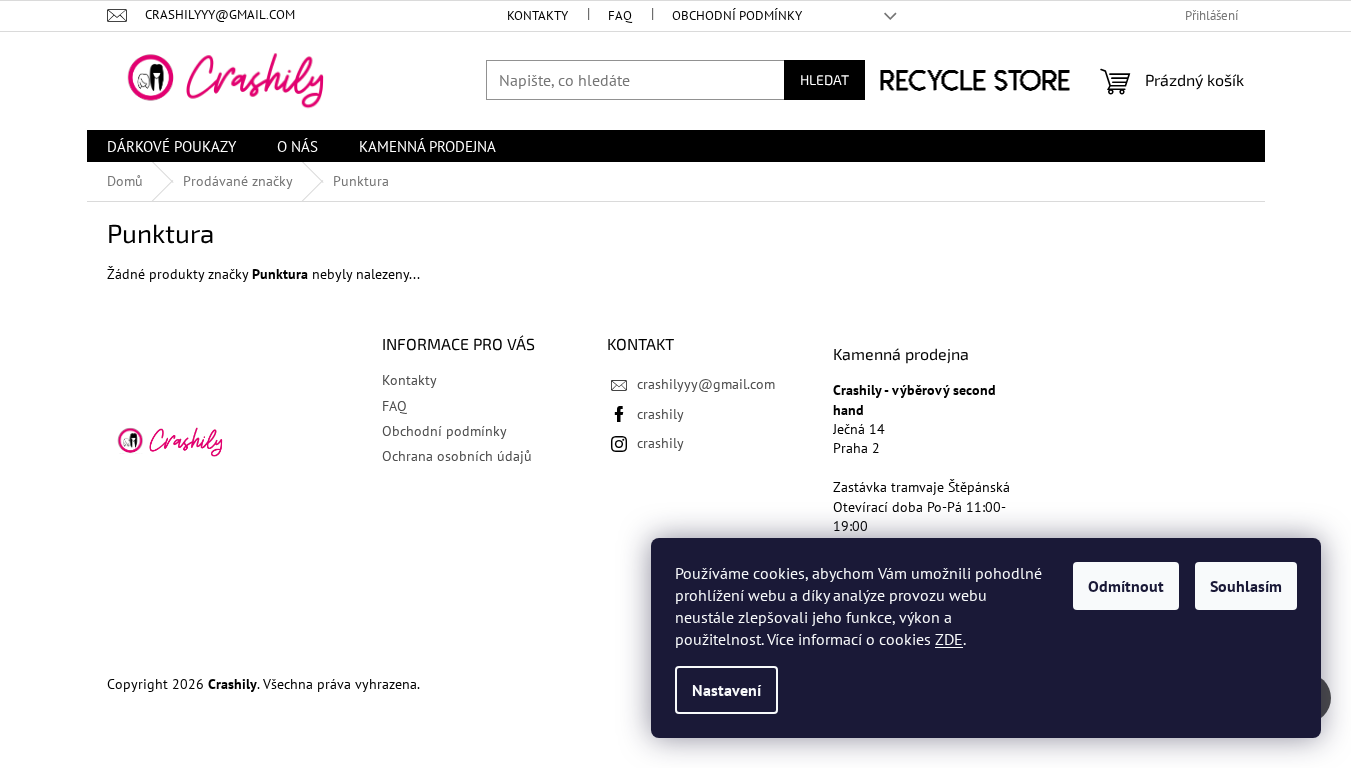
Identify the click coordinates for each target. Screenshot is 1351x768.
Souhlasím (1246, 586)
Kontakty (537, 15)
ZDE (949, 639)
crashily (660, 414)
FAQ (620, 15)
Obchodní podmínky (737, 15)
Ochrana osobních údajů (457, 456)
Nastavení (726, 690)
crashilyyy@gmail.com (706, 384)
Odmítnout (1126, 586)
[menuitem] (171, 146)
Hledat (824, 79)
